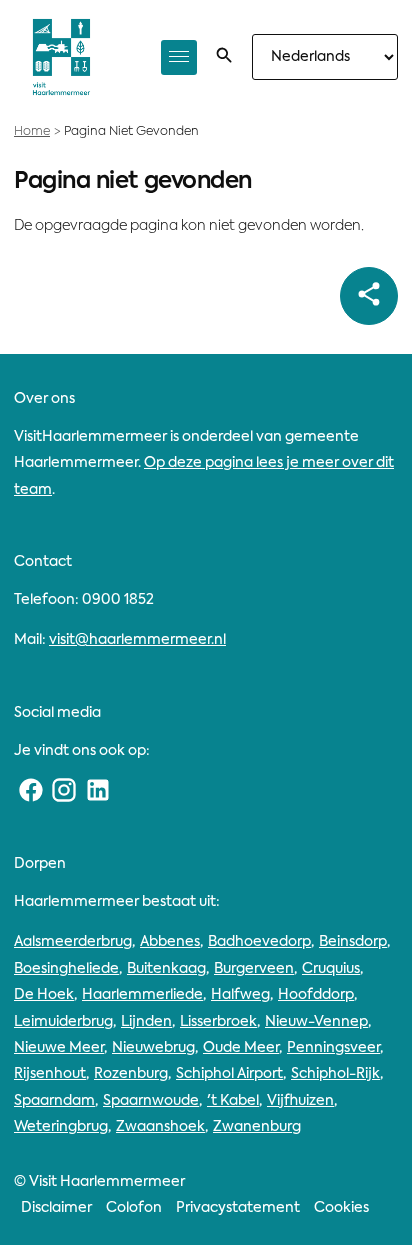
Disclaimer (56, 1208)
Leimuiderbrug (63, 1022)
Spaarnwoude (151, 1101)
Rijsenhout (50, 1074)
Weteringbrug (61, 1127)
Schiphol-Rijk (335, 1074)
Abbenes (170, 942)
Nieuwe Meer (59, 1048)
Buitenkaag (166, 969)
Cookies (341, 1208)
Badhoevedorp (259, 942)
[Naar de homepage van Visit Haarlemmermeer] (61, 57)
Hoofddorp (316, 995)
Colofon (134, 1208)
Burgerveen (254, 969)
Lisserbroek (218, 1022)
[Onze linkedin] (98, 791)
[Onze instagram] (65, 791)
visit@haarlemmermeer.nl (137, 640)
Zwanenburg (257, 1127)
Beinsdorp (353, 942)
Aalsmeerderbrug (73, 942)
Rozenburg (131, 1074)
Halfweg (240, 995)
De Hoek (44, 995)
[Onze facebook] (31, 791)
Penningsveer (333, 1048)
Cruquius (331, 969)
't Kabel (233, 1101)
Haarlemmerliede (142, 995)
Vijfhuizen (300, 1101)
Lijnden (146, 1022)
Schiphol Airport (229, 1074)
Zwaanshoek (160, 1127)
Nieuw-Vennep (316, 1022)
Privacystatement (238, 1208)
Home (32, 132)
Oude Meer (241, 1048)
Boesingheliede (66, 969)
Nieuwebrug (153, 1048)
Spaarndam (54, 1101)
